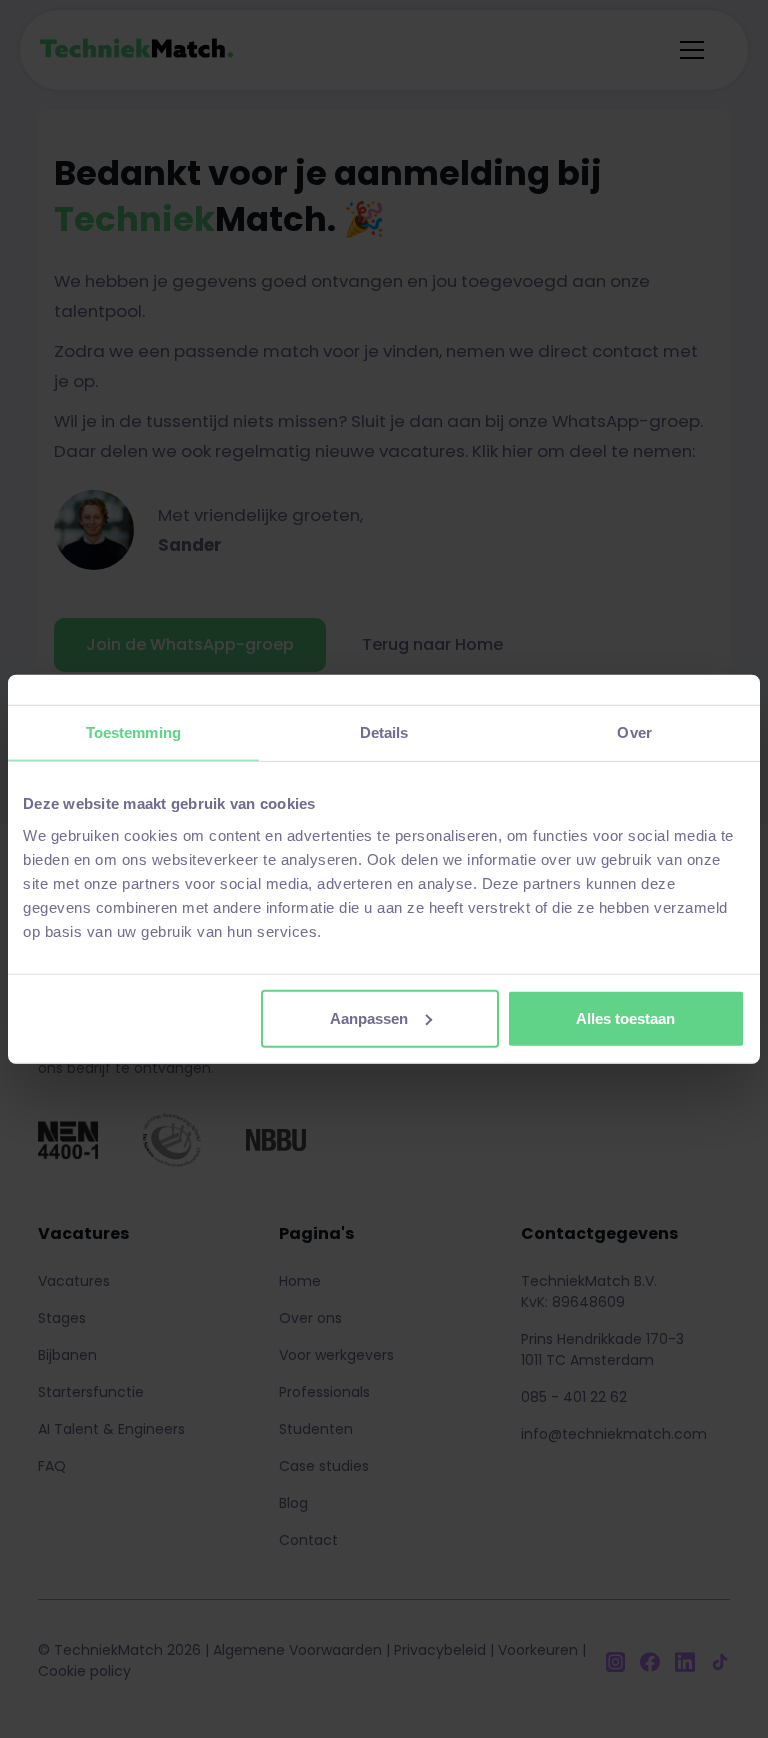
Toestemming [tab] (133, 732)
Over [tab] (634, 732)
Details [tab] (384, 732)
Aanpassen (369, 1017)
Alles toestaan (625, 1017)
